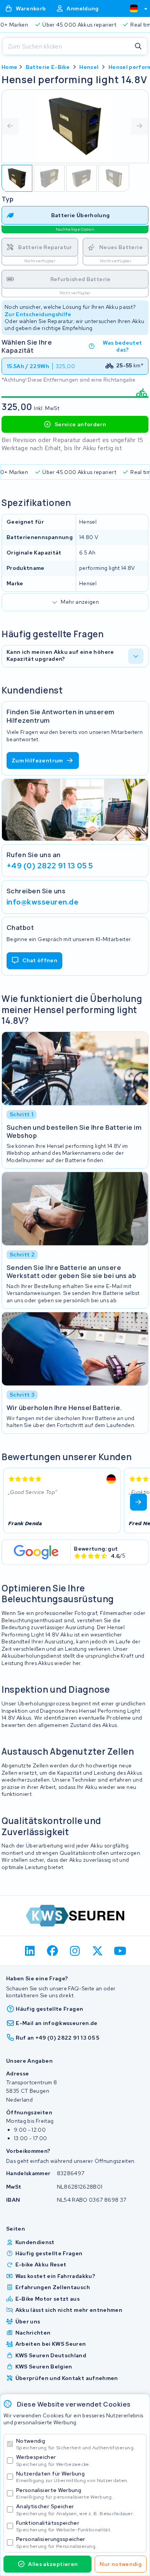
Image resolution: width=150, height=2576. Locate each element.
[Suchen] (138, 47)
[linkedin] (30, 1951)
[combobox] (135, 8)
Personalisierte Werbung (65, 2493)
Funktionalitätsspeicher (64, 2526)
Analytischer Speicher (75, 2510)
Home (9, 67)
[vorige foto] (10, 126)
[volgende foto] (140, 126)
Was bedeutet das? (122, 346)
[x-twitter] (97, 1951)
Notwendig (75, 2444)
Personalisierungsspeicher (56, 2542)
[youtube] (120, 1951)
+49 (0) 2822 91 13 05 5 (50, 866)
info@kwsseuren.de (42, 902)
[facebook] (52, 1951)
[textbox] (134, 8)
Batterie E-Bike (48, 67)
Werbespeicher (53, 2460)
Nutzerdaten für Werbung (72, 2477)
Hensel (89, 67)
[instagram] (75, 1951)
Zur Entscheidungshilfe (38, 314)
